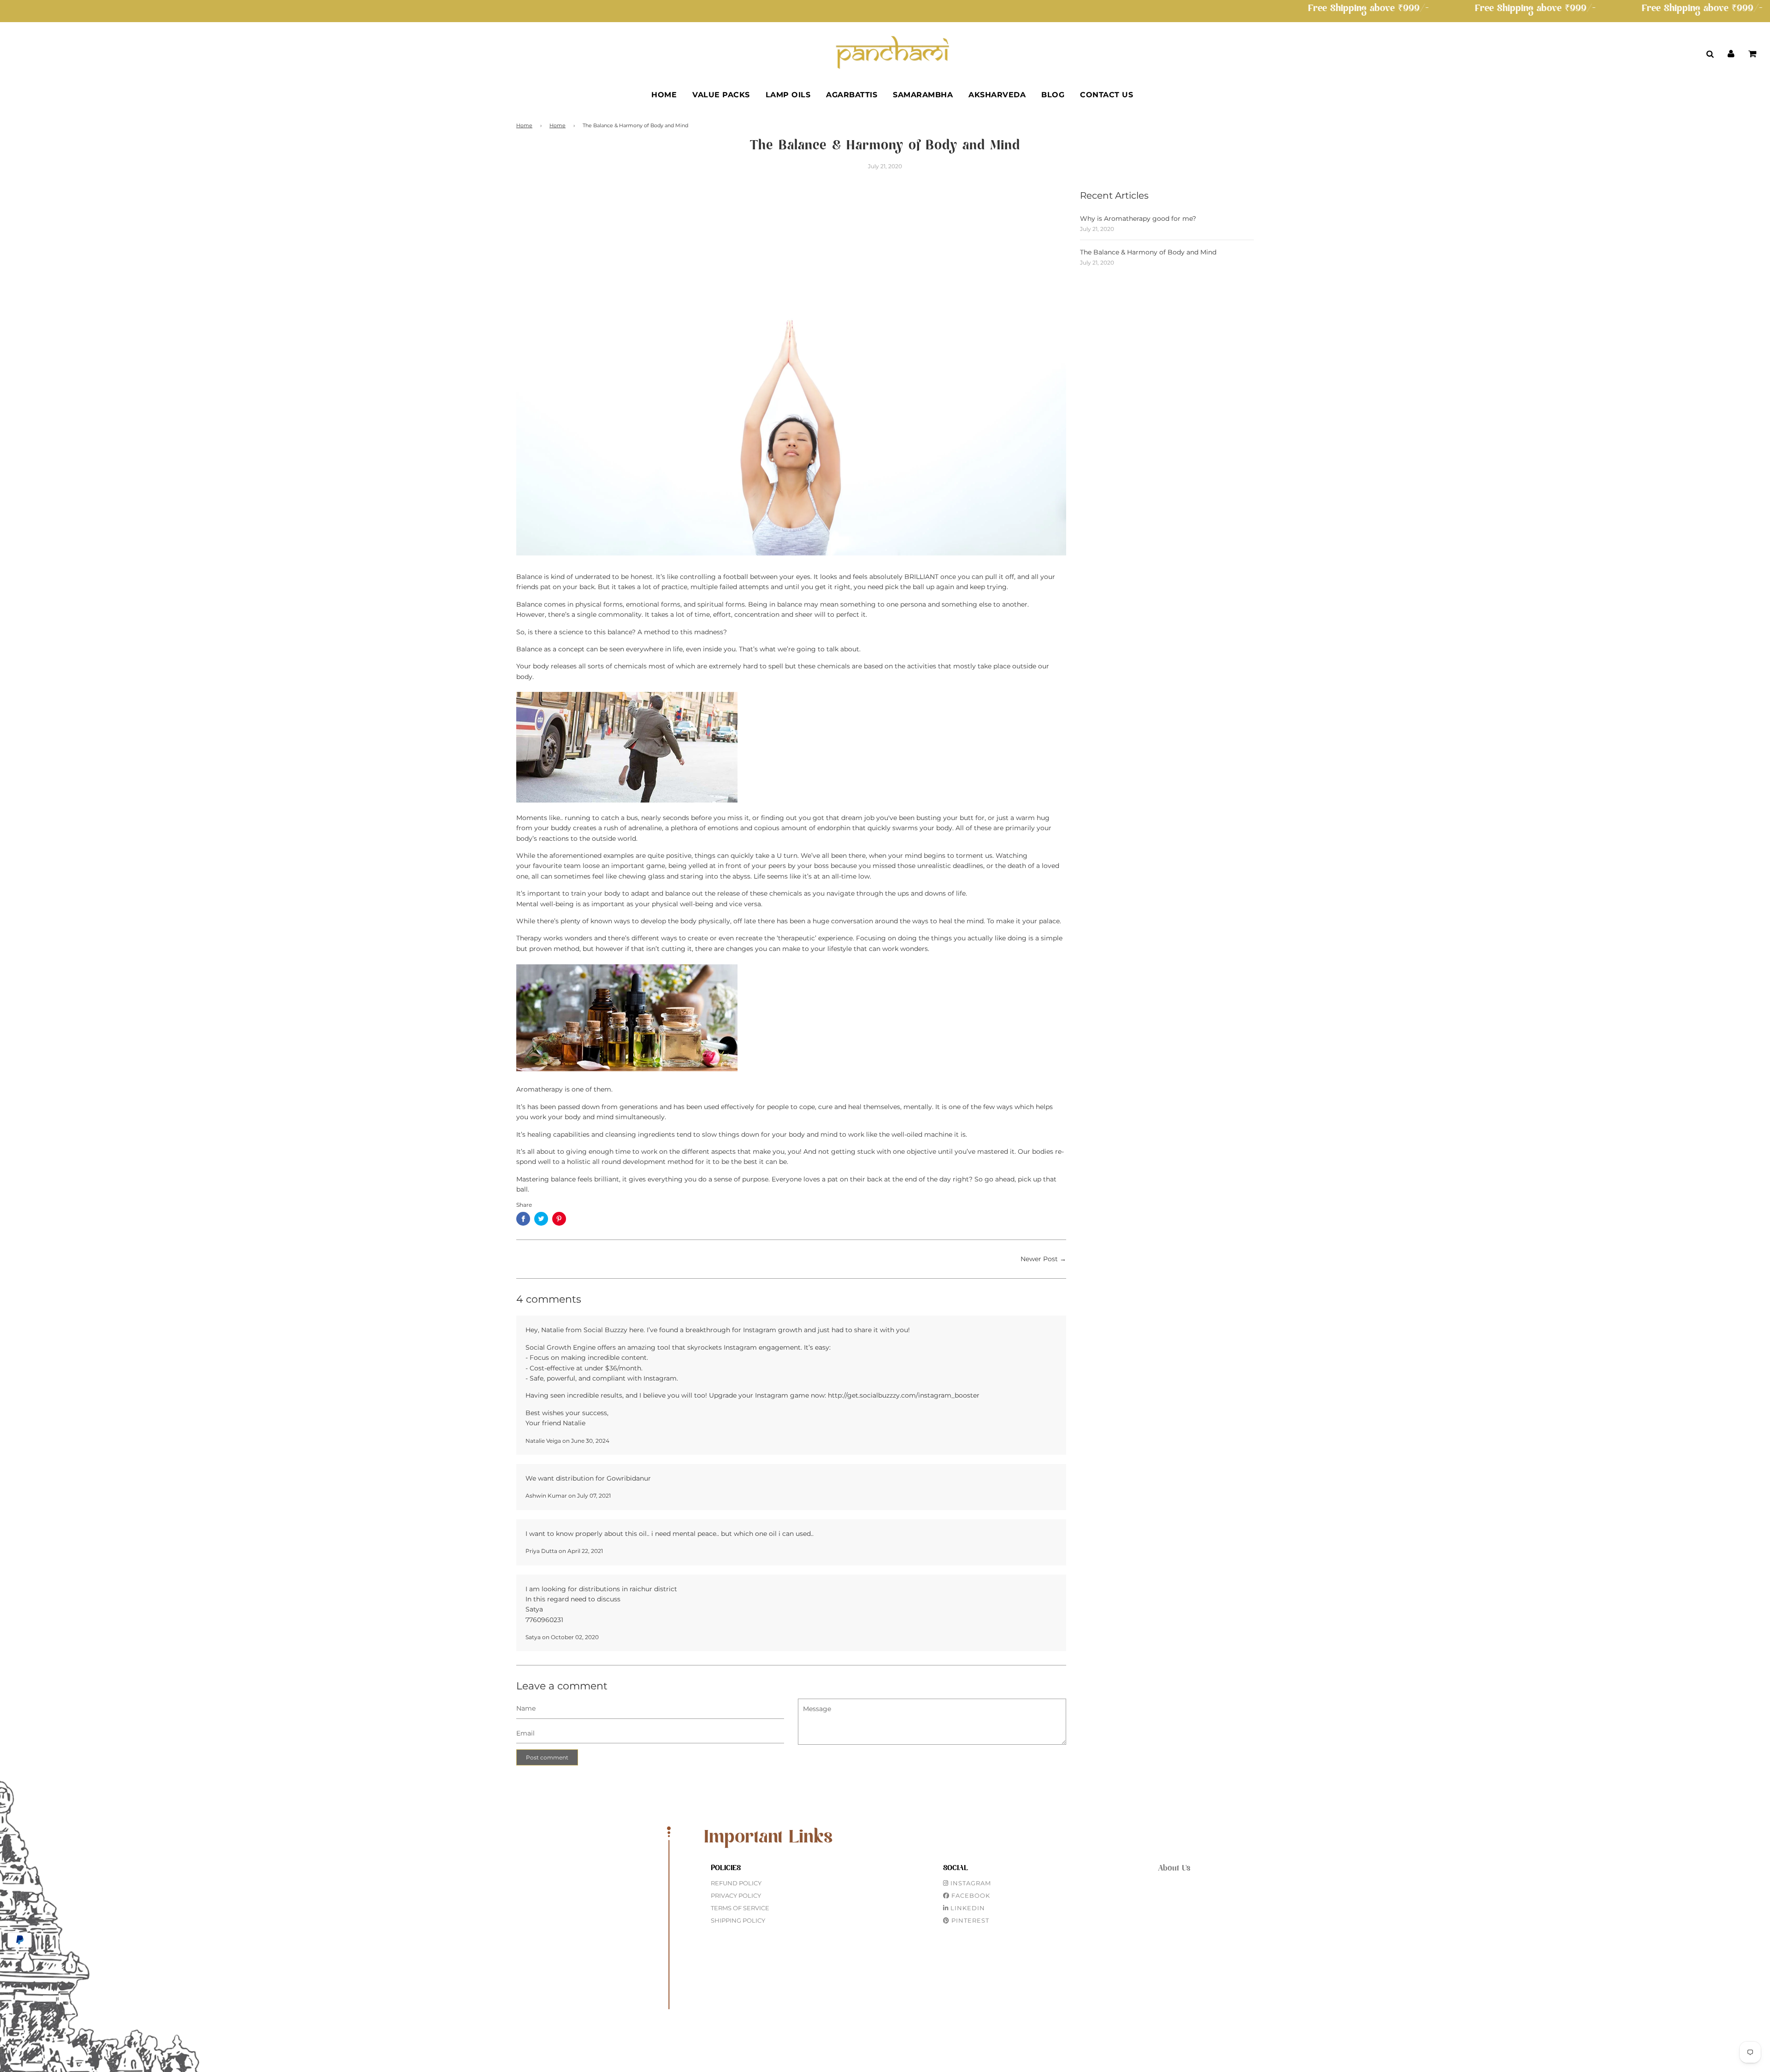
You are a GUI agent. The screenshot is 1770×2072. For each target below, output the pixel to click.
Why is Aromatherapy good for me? (1138, 218)
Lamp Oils (788, 95)
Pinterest (969, 1920)
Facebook (970, 1895)
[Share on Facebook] (523, 1219)
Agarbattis (852, 95)
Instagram (970, 1883)
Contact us (1106, 95)
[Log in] (1731, 53)
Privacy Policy (736, 1895)
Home (664, 95)
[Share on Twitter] (541, 1219)
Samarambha (923, 95)
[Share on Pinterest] (559, 1219)
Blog (1053, 95)
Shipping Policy (738, 1920)
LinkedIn (967, 1908)
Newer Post (1039, 1259)
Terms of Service (740, 1908)
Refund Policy (736, 1883)
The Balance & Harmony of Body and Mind (1148, 252)
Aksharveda (997, 95)
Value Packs (721, 95)
